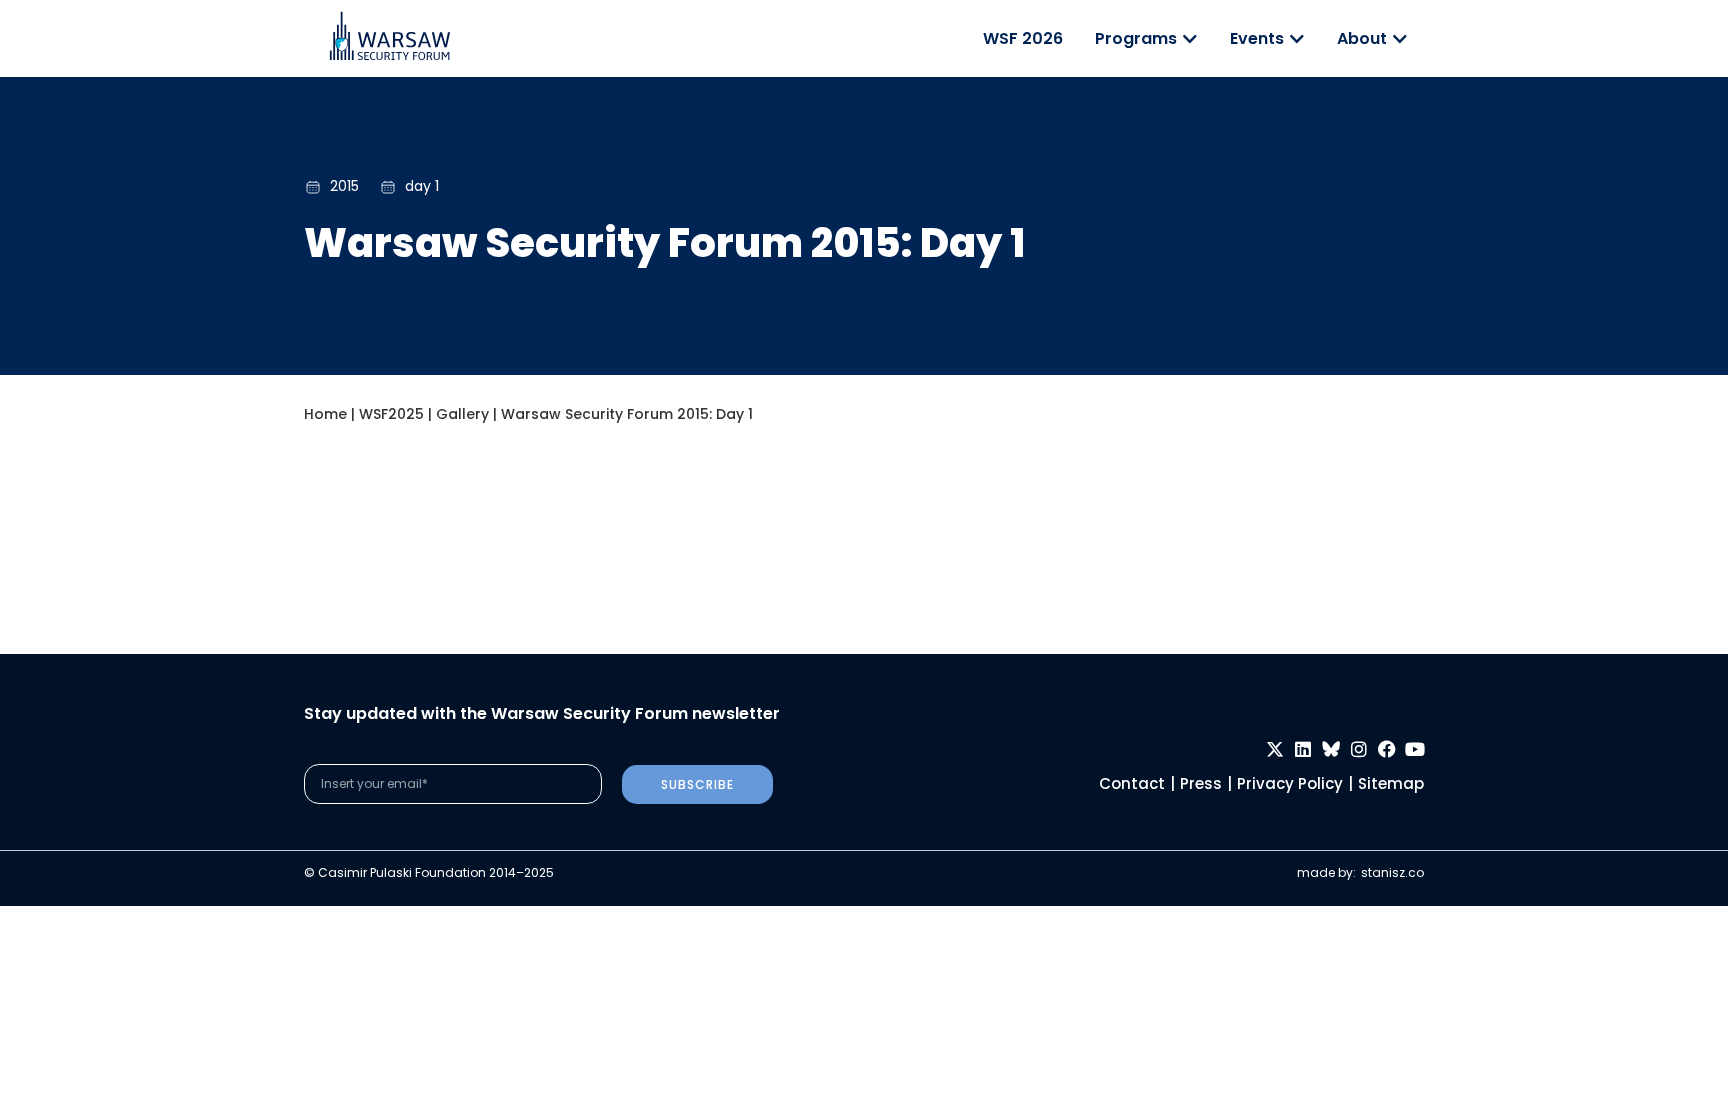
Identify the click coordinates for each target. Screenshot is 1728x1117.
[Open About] (1400, 39)
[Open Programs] (1190, 39)
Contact (1132, 783)
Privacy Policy (1290, 783)
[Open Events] (1297, 39)
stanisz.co (1392, 872)
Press (1201, 783)
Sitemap (1391, 783)
